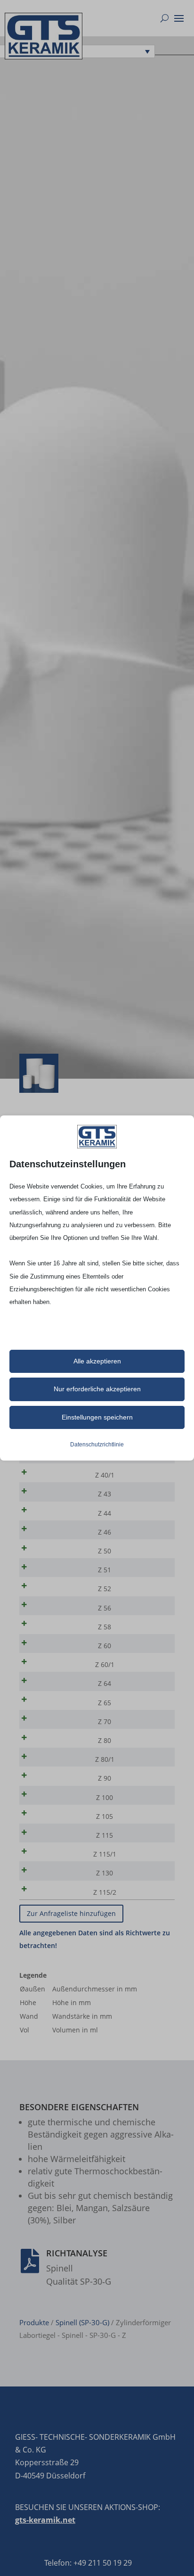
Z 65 (105, 1703)
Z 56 (105, 1608)
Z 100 (105, 1797)
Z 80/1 (105, 1759)
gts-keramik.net (45, 2520)
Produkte (34, 2322)
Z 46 (105, 1532)
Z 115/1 (105, 1854)
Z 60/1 (105, 1664)
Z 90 (105, 1778)
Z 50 (105, 1551)
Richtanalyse (77, 2253)
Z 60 (105, 1646)
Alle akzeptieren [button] (97, 1361)
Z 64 (105, 1683)
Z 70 (105, 1721)
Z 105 (105, 1816)
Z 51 (105, 1570)
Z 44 (105, 1513)
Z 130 (105, 1873)
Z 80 (105, 1740)
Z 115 (105, 1835)
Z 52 (105, 1589)
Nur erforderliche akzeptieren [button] (97, 1389)
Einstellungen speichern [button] (97, 1417)
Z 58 (105, 1627)
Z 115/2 (105, 1892)
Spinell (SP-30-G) (82, 2322)
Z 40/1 (105, 1475)
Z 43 (105, 1494)
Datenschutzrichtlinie (97, 1445)
